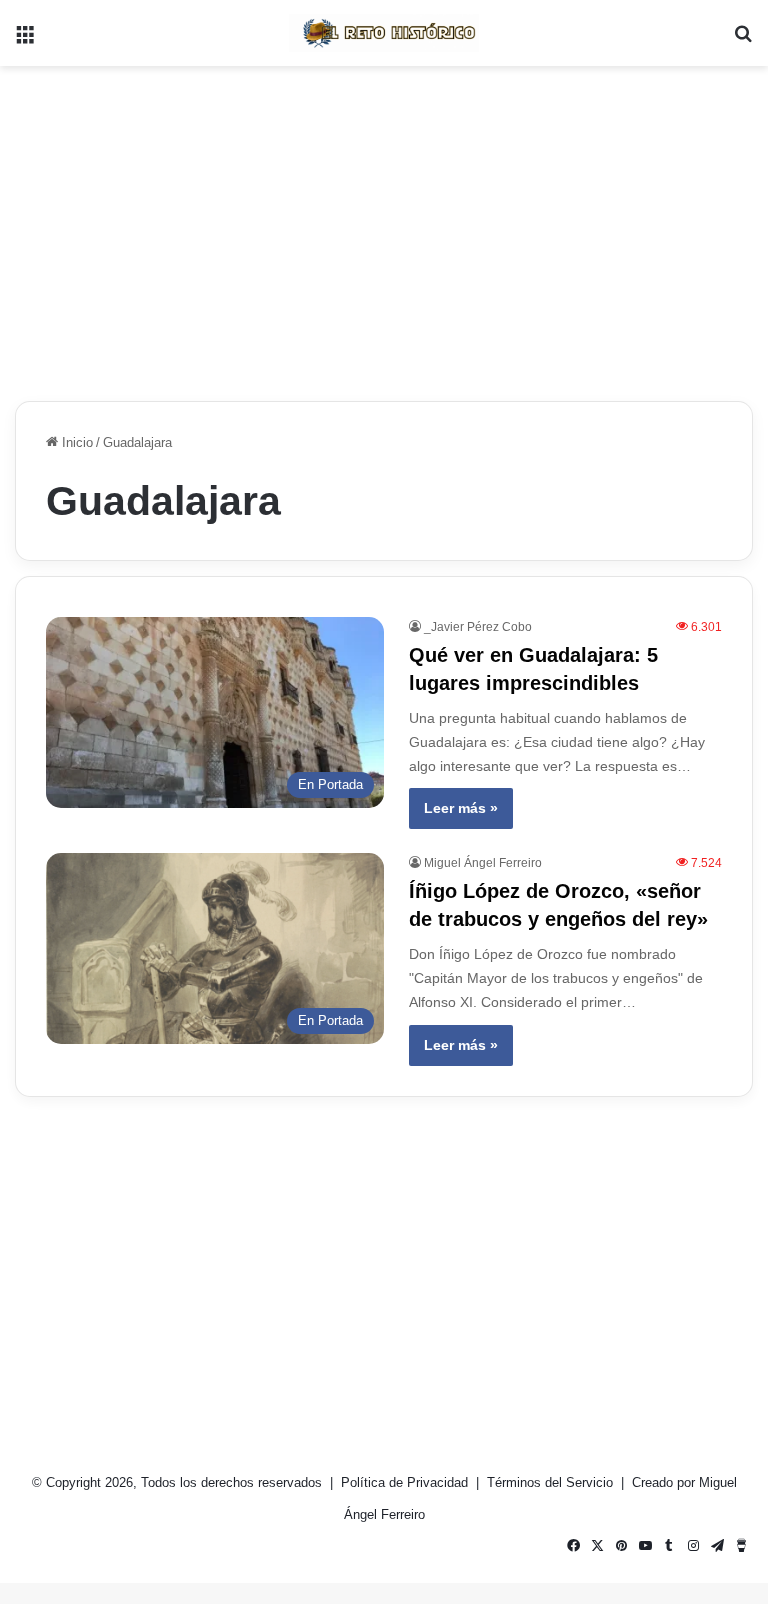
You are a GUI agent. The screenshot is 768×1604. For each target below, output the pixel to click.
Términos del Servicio (552, 1482)
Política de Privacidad (406, 1482)
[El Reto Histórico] (384, 33)
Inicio (75, 442)
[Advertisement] (384, 226)
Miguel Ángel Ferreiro (483, 863)
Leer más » (461, 808)
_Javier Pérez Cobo (478, 627)
